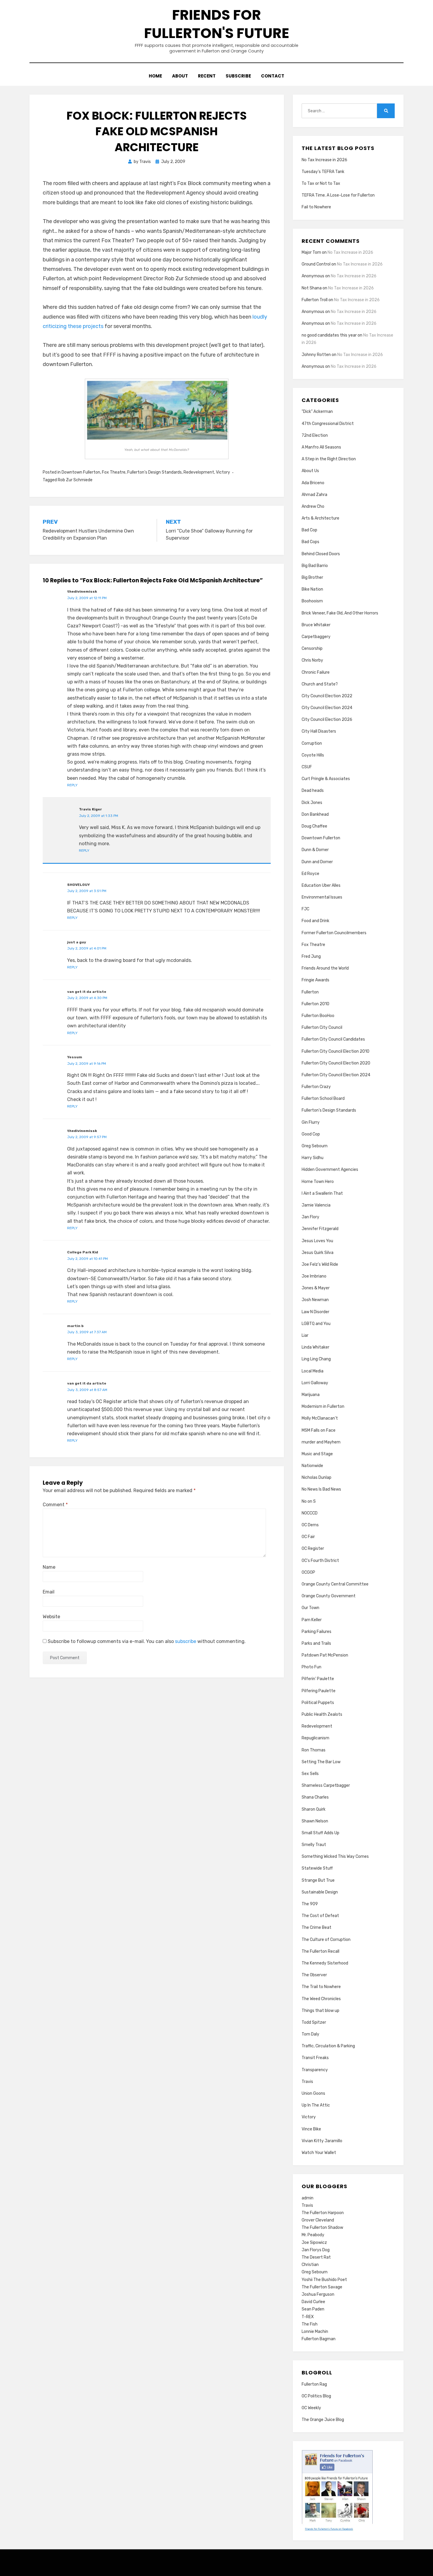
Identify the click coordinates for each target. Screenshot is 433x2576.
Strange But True (318, 1880)
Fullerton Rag (314, 2384)
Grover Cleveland (318, 2220)
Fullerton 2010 (315, 1004)
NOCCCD (310, 1513)
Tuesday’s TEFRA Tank (323, 172)
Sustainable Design (320, 1892)
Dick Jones (312, 803)
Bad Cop (309, 530)
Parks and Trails (316, 1643)
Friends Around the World (325, 968)
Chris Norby (312, 660)
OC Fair (308, 1537)
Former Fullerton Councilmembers (334, 933)
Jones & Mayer (316, 1288)
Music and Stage (317, 1454)
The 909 (310, 1904)
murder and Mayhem (321, 1442)
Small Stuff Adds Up (320, 1833)
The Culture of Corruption (326, 1940)
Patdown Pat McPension (325, 1655)
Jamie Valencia (316, 1205)
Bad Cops (310, 542)
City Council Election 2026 (327, 720)
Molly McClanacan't (320, 1418)
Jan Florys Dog (316, 2250)
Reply (72, 785)
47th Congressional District (328, 424)
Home (155, 76)
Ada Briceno (313, 483)
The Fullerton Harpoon (323, 2213)
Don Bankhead (315, 814)
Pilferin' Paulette (318, 1679)
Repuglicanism (315, 1738)
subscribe (186, 1641)
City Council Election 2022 (327, 696)
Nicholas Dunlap (317, 1477)
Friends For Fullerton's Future (217, 24)
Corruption (312, 743)
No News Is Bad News (321, 1489)
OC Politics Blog (316, 2396)
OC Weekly (311, 2408)
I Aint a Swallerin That (322, 1193)
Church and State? (320, 684)
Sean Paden (313, 2309)
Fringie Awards (315, 980)
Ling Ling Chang (316, 1359)
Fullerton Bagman (319, 2339)
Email (49, 1592)
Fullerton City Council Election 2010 (336, 1051)
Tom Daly (310, 2034)
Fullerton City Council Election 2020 (336, 1063)
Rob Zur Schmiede (75, 480)
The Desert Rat (316, 2257)
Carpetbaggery (316, 637)
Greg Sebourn (315, 1146)
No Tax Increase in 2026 (324, 160)
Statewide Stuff (317, 1868)
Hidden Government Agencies (330, 1170)
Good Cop (311, 1134)
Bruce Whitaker (316, 625)
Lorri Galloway (315, 1383)
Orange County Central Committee (335, 1584)
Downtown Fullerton (81, 472)
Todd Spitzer (314, 2022)
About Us (310, 471)
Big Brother (312, 577)
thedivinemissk (82, 591)
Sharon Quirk (314, 1809)
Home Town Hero (318, 1182)
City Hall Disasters (319, 731)
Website (51, 1617)
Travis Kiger (90, 809)
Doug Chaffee (314, 826)
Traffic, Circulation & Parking (328, 2046)
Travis (307, 2082)
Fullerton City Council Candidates (333, 1039)
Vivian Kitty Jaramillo (322, 2141)
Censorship (312, 648)
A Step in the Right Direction (329, 459)
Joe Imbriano (314, 1276)
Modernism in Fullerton (323, 1406)
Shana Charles (315, 1797)
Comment (55, 1505)
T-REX (308, 2317)
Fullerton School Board (323, 1099)
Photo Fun (311, 1667)
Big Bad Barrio (315, 566)
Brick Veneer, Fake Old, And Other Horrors (340, 613)
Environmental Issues (322, 897)
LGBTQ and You (316, 1324)
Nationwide (312, 1466)
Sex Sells (310, 1774)
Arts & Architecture (320, 518)
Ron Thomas (314, 1750)
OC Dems (310, 1525)
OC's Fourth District (320, 1561)
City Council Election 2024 (327, 708)
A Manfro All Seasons (321, 447)
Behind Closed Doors (321, 554)
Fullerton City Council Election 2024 (336, 1075)
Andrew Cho (313, 506)
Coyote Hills (313, 755)
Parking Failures (317, 1632)
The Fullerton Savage (322, 2287)
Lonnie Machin (315, 2332)
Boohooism (312, 601)
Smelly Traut (314, 1845)
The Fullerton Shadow (322, 2228)
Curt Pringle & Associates (326, 779)
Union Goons (313, 2093)
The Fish (310, 2324)
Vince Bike (311, 2129)
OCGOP (308, 1572)
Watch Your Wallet (319, 2153)
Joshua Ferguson (318, 2294)
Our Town (310, 1608)
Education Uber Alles (321, 885)
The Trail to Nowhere (321, 1987)
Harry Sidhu (313, 1158)
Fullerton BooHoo (318, 1016)
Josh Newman (315, 1300)
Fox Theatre (114, 472)
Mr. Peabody (313, 2235)
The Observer (314, 1975)
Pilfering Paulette (319, 1691)
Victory (223, 472)
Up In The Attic (316, 2105)
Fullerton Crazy (316, 1087)
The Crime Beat (317, 1928)
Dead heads (313, 791)
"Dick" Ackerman (317, 412)
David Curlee (313, 2302)
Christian (310, 2265)
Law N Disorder (315, 1312)
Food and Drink (315, 921)
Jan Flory (310, 1217)
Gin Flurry (311, 1122)
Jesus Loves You (317, 1241)
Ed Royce (310, 874)
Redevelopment (199, 472)
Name (49, 1567)
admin (308, 2198)
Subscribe (238, 76)
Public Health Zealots (322, 1714)
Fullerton (310, 992)
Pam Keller (312, 1620)
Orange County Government (329, 1596)
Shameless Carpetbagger (326, 1785)
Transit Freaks (315, 2058)
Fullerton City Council (322, 1027)
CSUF (307, 767)
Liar (305, 1335)
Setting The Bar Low (321, 1762)
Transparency (315, 2070)
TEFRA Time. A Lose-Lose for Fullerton (338, 195)
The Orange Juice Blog (323, 2420)
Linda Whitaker (315, 1347)
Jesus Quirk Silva (318, 1253)
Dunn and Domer (317, 862)
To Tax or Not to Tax (321, 183)
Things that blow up (320, 2011)
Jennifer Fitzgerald (320, 1229)
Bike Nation (312, 589)
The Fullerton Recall (320, 1951)
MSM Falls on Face (319, 1430)
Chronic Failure (316, 672)
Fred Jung (311, 956)
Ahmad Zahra (314, 495)
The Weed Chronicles (321, 1999)
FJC (305, 909)
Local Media (313, 1371)
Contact (273, 76)
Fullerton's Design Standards (154, 472)
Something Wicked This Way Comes (335, 1856)
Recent (207, 76)
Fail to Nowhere (316, 207)
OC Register (313, 1549)
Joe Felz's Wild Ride (320, 1264)
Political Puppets (318, 1703)
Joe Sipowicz (314, 2243)
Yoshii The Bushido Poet (324, 2280)
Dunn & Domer (315, 850)
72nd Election (315, 435)
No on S (309, 1501)
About (180, 76)
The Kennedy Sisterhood (325, 1963)
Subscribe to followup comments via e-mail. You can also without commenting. (146, 1641)
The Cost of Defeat (320, 1916)
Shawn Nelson (315, 1821)
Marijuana (311, 1395)
